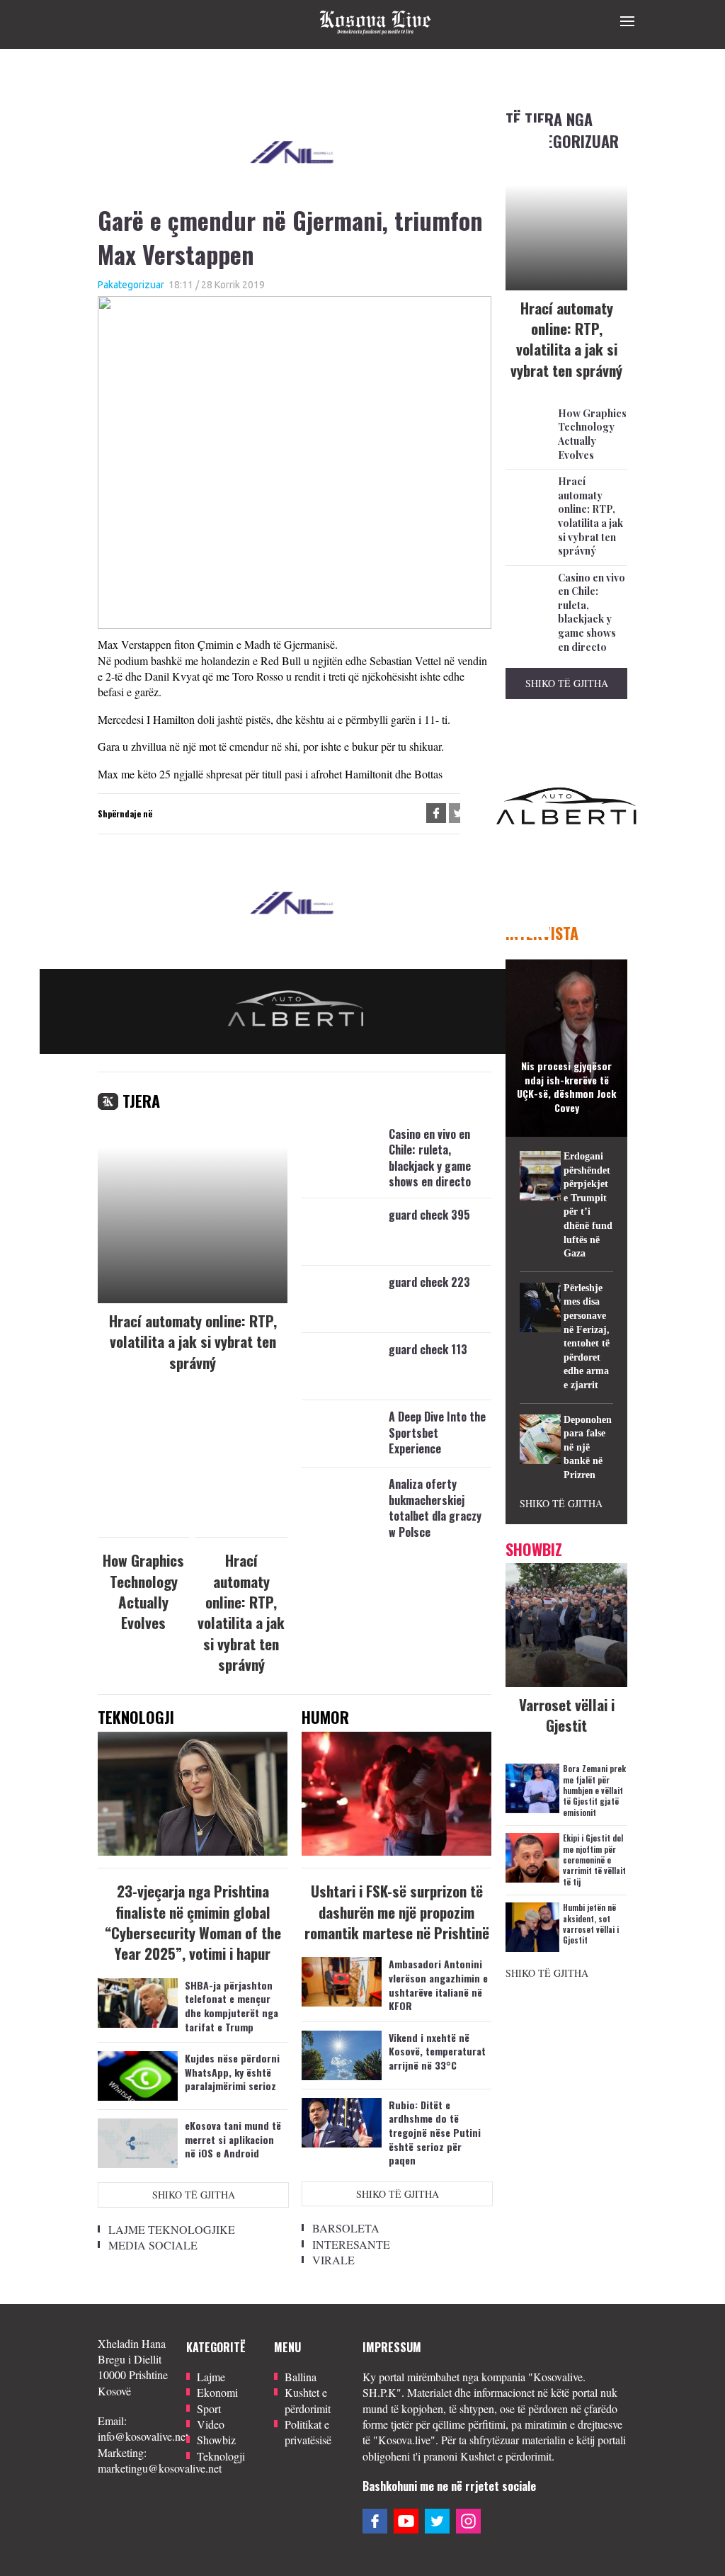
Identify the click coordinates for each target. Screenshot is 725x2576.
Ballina (301, 2377)
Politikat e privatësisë (308, 2432)
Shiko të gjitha (194, 2195)
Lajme (211, 2377)
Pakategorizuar (131, 285)
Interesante (351, 2244)
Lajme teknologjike (172, 2229)
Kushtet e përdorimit (308, 2400)
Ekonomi (217, 2392)
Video (211, 2424)
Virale (333, 2260)
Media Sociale (153, 2245)
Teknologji (221, 2456)
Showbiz (216, 2440)
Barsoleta (346, 2228)
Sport (209, 2408)
